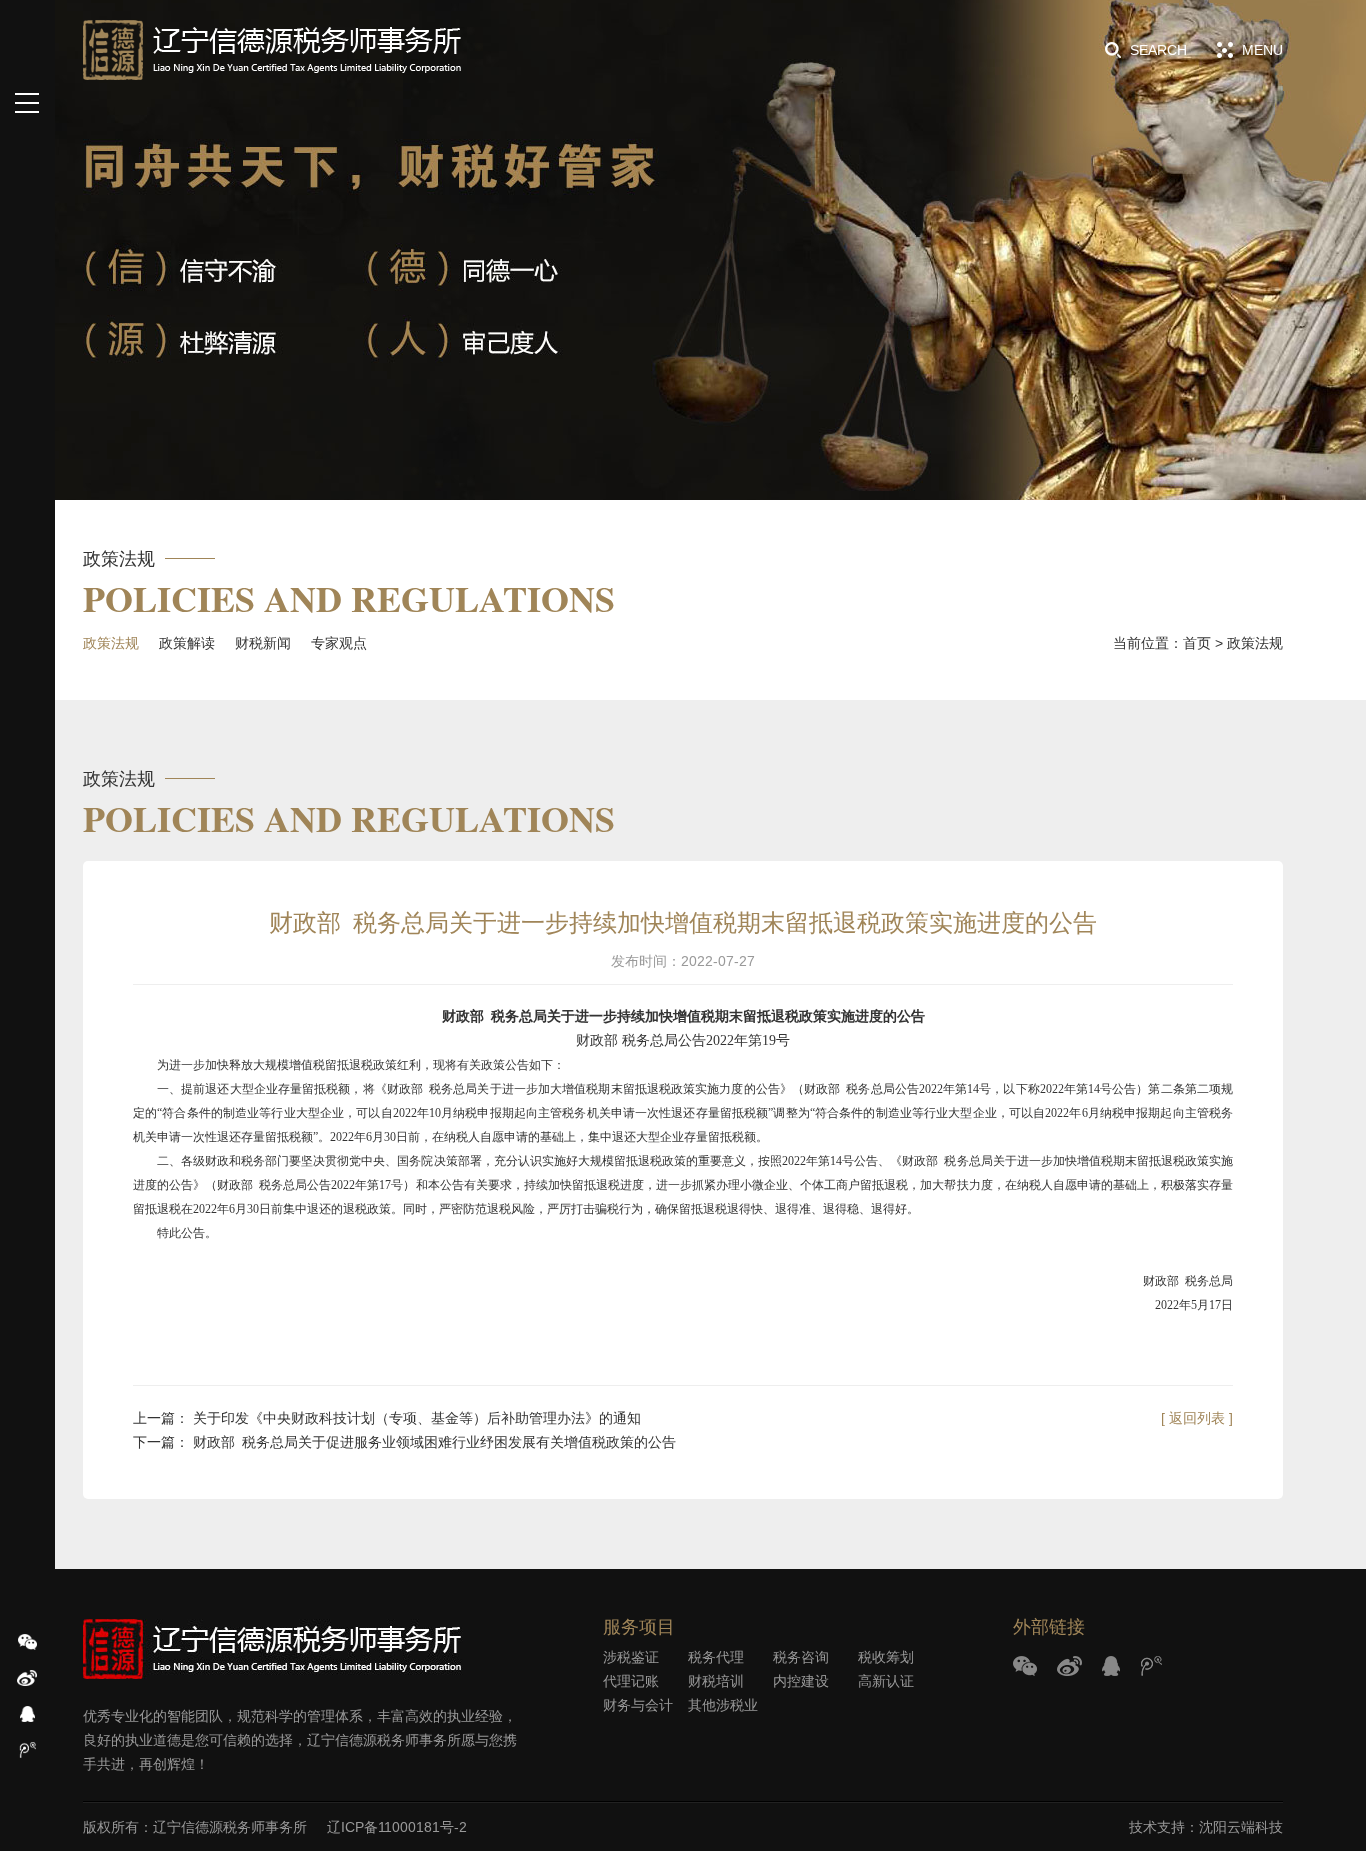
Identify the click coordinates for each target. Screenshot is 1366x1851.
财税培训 (716, 1681)
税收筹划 (886, 1657)
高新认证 (886, 1681)
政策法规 (111, 643)
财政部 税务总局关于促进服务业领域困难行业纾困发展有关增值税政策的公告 (434, 1442)
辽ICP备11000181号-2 (397, 1827)
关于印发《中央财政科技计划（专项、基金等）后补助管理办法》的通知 (417, 1418)
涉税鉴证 (631, 1657)
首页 (1197, 643)
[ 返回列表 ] (1197, 1418)
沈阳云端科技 (1241, 1827)
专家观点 (339, 643)
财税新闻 (263, 643)
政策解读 (187, 643)
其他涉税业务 (723, 1707)
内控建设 (801, 1681)
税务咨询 (801, 1657)
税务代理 (716, 1657)
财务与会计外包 (638, 1707)
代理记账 (631, 1681)
